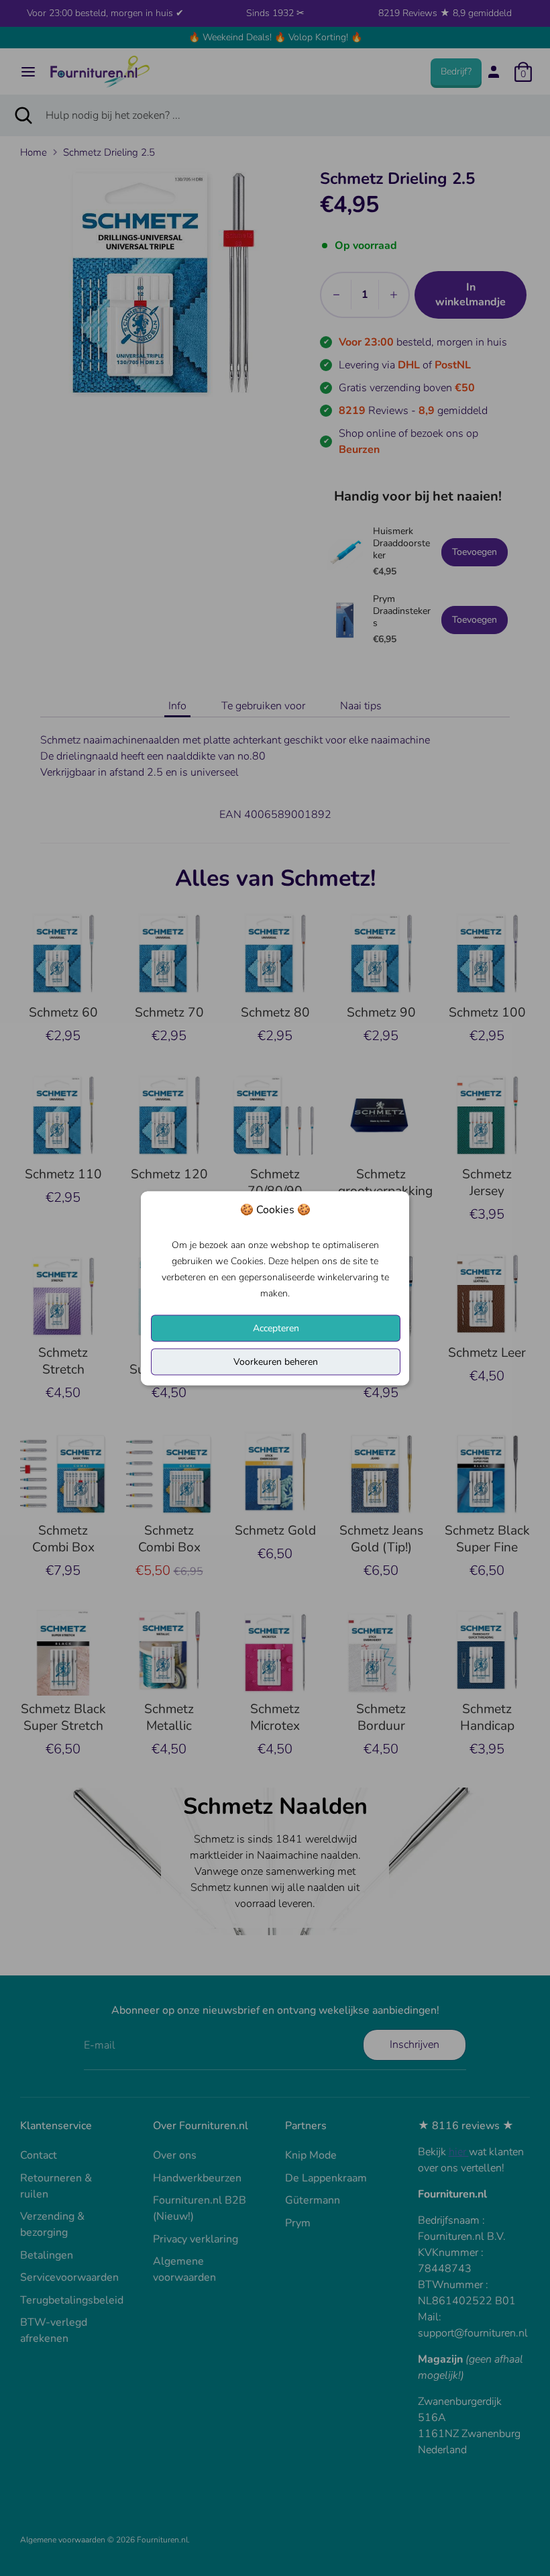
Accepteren (276, 1328)
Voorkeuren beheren (276, 1361)
